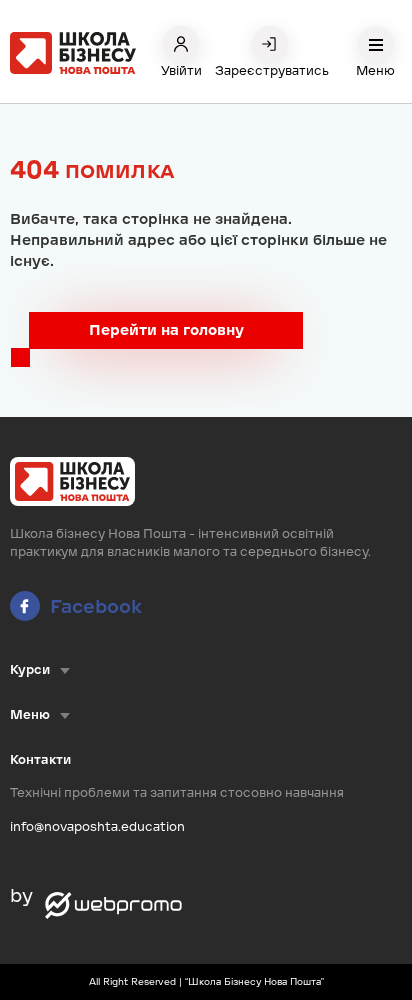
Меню (375, 70)
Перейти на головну (166, 330)
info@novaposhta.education (97, 826)
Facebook (96, 606)
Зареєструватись (269, 70)
